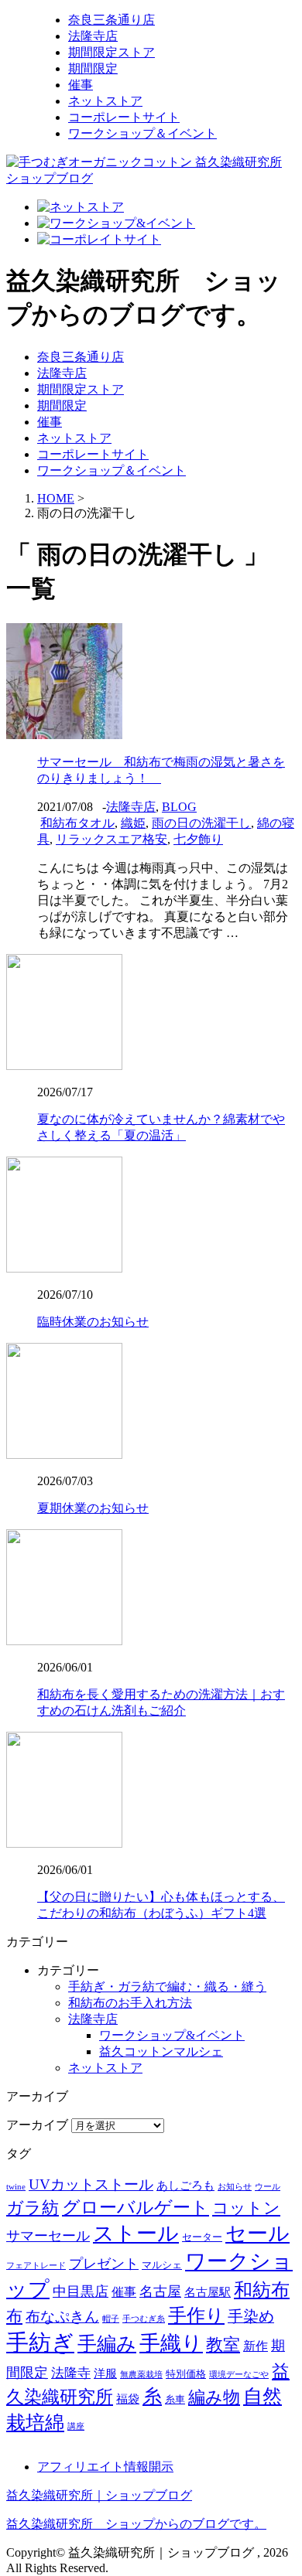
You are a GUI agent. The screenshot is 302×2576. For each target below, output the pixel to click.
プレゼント (104, 2264)
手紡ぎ (40, 2343)
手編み (107, 2344)
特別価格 (186, 2374)
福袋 (128, 2399)
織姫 (133, 823)
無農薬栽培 (141, 2375)
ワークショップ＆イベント (142, 133)
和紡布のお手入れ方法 (130, 2003)
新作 (256, 2346)
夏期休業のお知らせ (93, 1508)
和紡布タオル (77, 823)
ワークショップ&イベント (172, 2035)
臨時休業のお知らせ (93, 1322)
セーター (202, 2237)
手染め (251, 2317)
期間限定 (93, 68)
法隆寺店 (93, 36)
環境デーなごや (239, 2375)
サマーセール (48, 2236)
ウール (268, 2187)
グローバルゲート (136, 2207)
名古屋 (160, 2291)
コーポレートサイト (124, 117)
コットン (246, 2208)
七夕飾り (198, 839)
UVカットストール (91, 2184)
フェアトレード (36, 2266)
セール (257, 2234)
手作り (196, 2315)
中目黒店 (81, 2291)
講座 (76, 2426)
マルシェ (162, 2265)
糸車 (175, 2399)
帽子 (111, 2319)
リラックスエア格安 (112, 839)
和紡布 (262, 2290)
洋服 (105, 2373)
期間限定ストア (112, 52)
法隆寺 (71, 2373)
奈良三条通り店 (112, 20)
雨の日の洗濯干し (201, 823)
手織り (171, 2343)
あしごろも (185, 2186)
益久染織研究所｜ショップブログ (99, 2495)
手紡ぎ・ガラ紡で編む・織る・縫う (167, 1987)
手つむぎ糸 (144, 2319)
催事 (81, 85)
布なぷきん (62, 2317)
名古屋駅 (208, 2292)
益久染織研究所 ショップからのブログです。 (136, 2524)
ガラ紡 (33, 2208)
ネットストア (105, 101)
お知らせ (235, 2187)
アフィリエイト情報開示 (105, 2467)
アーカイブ (37, 2125)
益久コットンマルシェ (161, 2051)
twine (16, 2187)
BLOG (179, 807)
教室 (223, 2345)
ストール (136, 2234)
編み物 (214, 2397)
